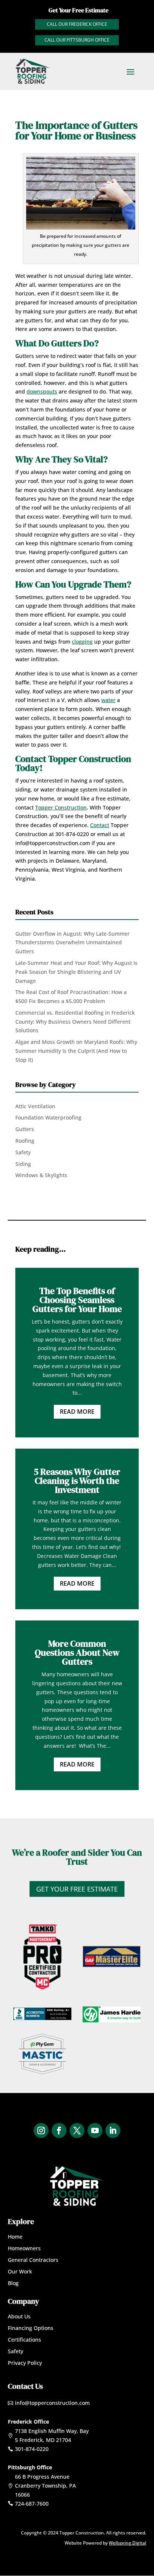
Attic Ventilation (35, 1106)
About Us (19, 2316)
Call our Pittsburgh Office (77, 40)
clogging (82, 642)
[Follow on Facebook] (59, 2130)
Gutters (25, 1129)
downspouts (42, 391)
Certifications (24, 2340)
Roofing (25, 1141)
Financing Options (31, 2328)
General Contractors (33, 2260)
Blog (13, 2283)
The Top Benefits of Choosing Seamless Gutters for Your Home (77, 1300)
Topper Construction (61, 807)
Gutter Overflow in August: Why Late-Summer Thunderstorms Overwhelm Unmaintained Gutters (73, 943)
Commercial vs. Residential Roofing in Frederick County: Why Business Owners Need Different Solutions (75, 1022)
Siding (23, 1164)
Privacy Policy (25, 2363)
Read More (77, 1412)
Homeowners (24, 2248)
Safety (23, 1152)
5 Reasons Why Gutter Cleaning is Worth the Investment (77, 1481)
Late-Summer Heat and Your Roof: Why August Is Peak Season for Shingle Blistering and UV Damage (76, 972)
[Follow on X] (77, 2130)
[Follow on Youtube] (95, 2130)
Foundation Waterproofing (48, 1117)
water (108, 700)
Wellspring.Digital (127, 2543)
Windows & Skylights (41, 1175)
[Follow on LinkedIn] (113, 2130)
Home (15, 2237)
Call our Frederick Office (77, 24)
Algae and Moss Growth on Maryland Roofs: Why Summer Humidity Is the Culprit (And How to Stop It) (76, 1051)
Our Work (20, 2271)
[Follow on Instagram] (41, 2130)
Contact (100, 825)
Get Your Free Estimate (77, 1889)
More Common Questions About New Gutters (77, 1652)
